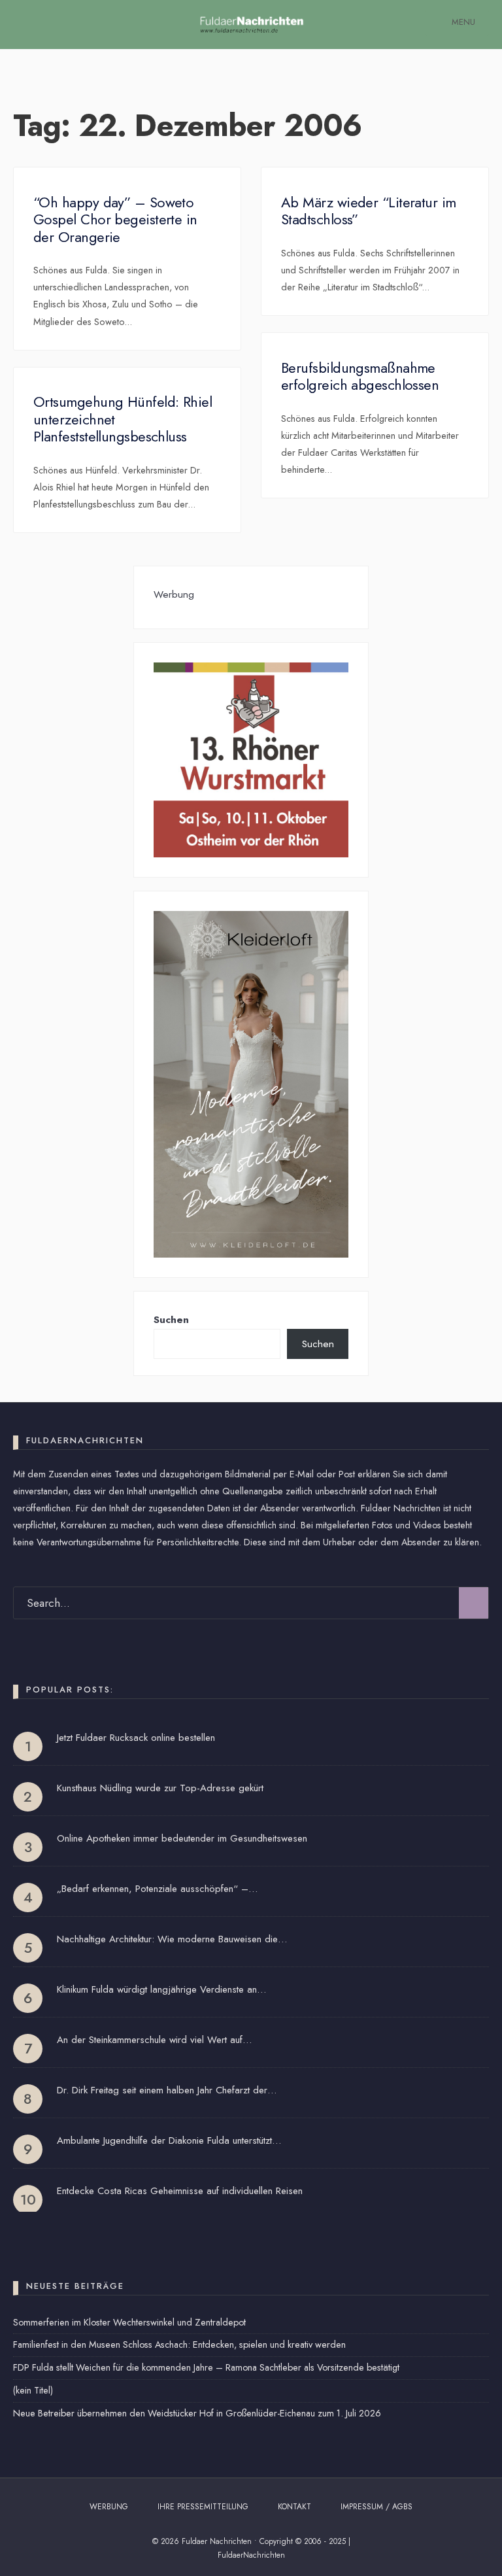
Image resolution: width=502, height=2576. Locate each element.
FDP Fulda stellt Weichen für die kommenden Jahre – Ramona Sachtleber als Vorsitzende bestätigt (206, 2367)
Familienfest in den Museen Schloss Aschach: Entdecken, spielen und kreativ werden (179, 2344)
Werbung (109, 2507)
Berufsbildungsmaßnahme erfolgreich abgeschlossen (360, 376)
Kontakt (294, 2507)
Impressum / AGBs (376, 2507)
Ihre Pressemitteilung (203, 2507)
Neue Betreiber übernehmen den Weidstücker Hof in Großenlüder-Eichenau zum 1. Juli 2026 (197, 2413)
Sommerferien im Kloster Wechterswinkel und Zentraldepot (129, 2322)
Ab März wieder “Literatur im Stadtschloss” (369, 211)
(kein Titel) (33, 2390)
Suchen (171, 1320)
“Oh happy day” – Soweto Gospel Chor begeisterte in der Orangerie (115, 219)
